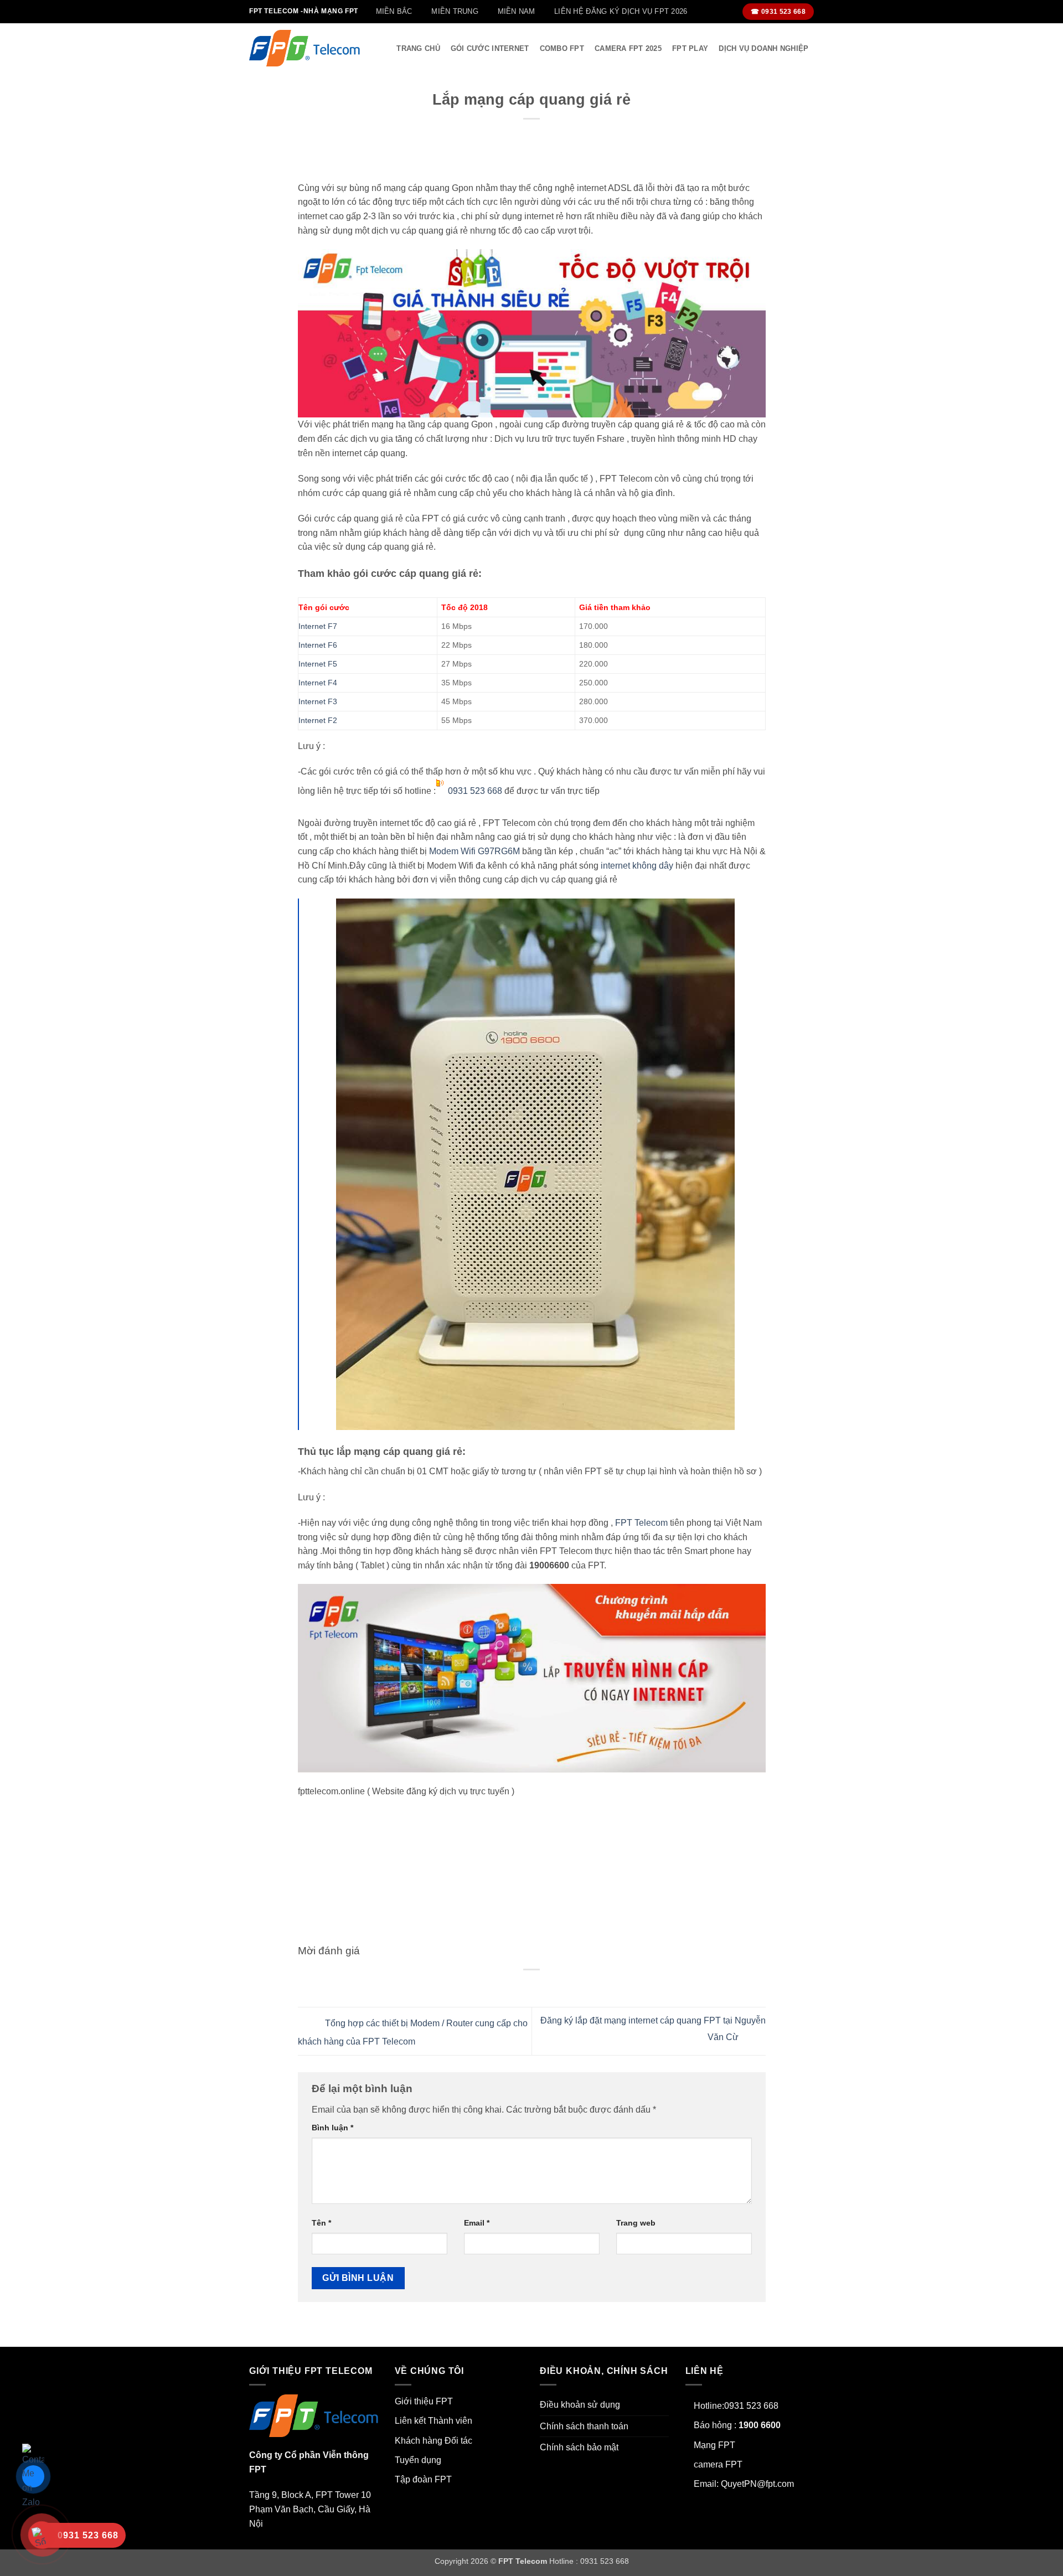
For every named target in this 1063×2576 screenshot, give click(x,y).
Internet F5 (318, 664)
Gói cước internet (490, 48)
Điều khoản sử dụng (580, 2405)
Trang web (636, 2223)
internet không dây (637, 866)
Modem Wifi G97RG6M (474, 851)
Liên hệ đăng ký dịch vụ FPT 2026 (621, 11)
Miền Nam (517, 11)
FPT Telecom (641, 1523)
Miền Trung (455, 11)
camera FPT (718, 2464)
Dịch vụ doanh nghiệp (763, 48)
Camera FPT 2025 (628, 48)
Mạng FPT (714, 2445)
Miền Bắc (394, 11)
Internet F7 (318, 626)
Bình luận (332, 2128)
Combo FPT (562, 48)
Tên (321, 2223)
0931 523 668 (475, 791)
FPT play (690, 48)
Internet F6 (318, 645)
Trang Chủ (418, 48)
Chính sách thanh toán (584, 2426)
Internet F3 (318, 701)
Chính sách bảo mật (579, 2447)
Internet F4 (318, 683)
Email (477, 2223)
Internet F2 (318, 720)
